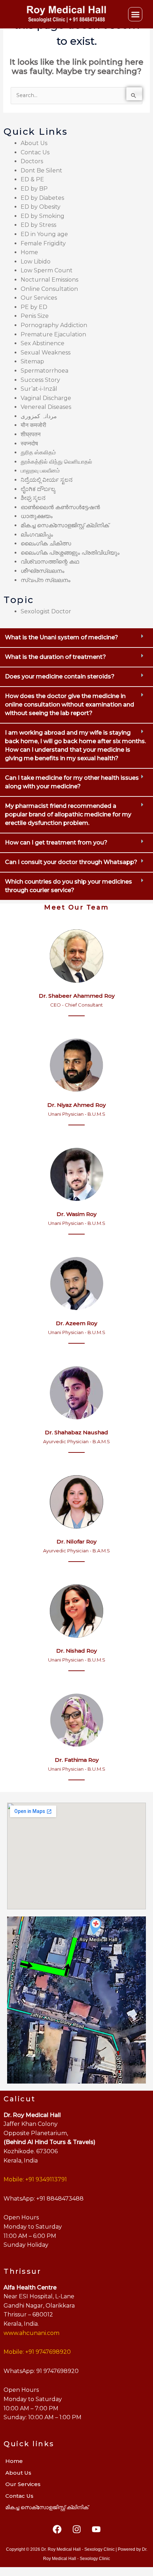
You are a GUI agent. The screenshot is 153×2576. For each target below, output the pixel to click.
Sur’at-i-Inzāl (39, 389)
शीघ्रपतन (31, 434)
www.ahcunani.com (31, 2333)
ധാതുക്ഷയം (37, 516)
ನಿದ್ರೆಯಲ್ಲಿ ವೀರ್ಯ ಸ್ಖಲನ (47, 480)
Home (29, 252)
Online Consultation (49, 289)
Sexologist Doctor (46, 611)
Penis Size (35, 316)
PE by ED (34, 307)
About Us (34, 143)
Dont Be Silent (41, 170)
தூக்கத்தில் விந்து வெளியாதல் (56, 462)
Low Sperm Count (47, 270)
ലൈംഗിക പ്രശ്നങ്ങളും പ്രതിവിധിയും (70, 553)
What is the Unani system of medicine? (62, 637)
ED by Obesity (41, 207)
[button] (135, 14)
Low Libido (36, 262)
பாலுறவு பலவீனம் (40, 471)
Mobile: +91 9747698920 (37, 2352)
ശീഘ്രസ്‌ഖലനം (43, 571)
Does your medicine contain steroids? (60, 676)
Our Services (39, 298)
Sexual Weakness (46, 353)
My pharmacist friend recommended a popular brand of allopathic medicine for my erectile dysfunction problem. (68, 814)
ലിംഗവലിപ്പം (37, 535)
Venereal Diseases (46, 407)
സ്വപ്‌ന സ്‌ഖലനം (46, 580)
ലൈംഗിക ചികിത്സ (46, 543)
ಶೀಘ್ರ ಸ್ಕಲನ (33, 498)
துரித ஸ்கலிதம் (38, 452)
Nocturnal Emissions (49, 280)
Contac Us (35, 152)
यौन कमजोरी (33, 425)
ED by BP (34, 189)
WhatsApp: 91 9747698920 (41, 2371)
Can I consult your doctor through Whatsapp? (71, 862)
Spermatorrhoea (44, 371)
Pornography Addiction (54, 325)
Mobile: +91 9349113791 (35, 2179)
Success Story (40, 380)
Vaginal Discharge (46, 398)
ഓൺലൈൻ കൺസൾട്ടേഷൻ (60, 507)
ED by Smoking (43, 216)
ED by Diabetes (42, 198)
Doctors (32, 161)
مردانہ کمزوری (39, 416)
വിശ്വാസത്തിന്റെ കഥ (50, 562)
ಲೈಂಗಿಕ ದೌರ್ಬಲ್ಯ (38, 489)
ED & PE (32, 179)
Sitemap (32, 361)
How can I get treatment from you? (56, 842)
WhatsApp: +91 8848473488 (44, 2199)
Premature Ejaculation (53, 334)
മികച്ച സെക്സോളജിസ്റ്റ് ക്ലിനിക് (65, 525)
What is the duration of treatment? (56, 657)
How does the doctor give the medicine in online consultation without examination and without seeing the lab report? (70, 705)
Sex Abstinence (43, 343)
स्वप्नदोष (29, 444)
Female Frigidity (43, 243)
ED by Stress (38, 225)
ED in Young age (44, 234)
